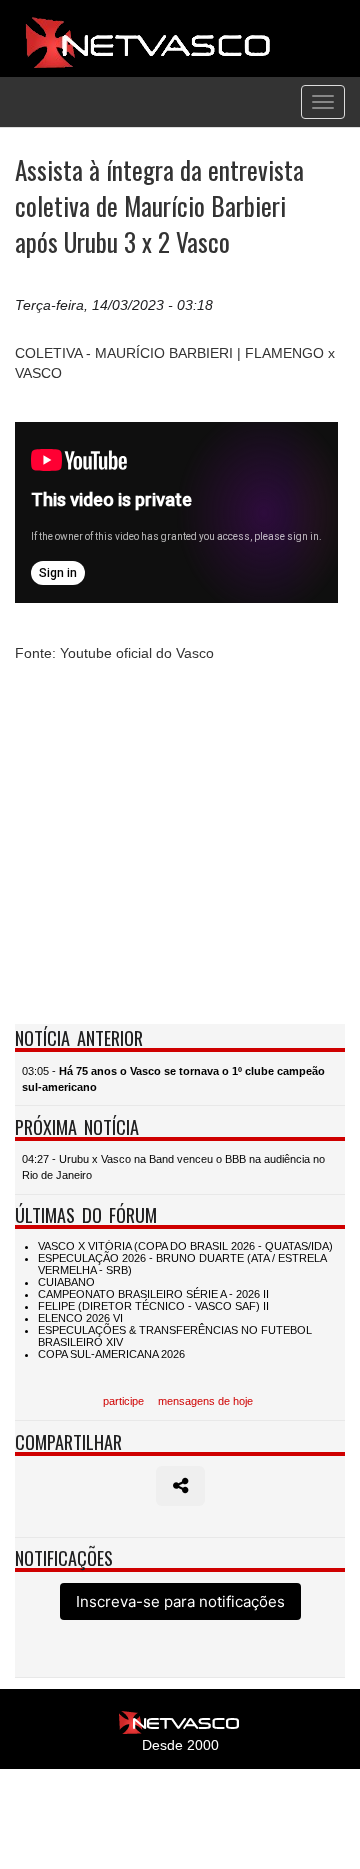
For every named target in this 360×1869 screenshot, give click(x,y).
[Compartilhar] (180, 1486)
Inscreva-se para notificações (180, 1601)
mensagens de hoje (205, 1401)
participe (123, 1401)
